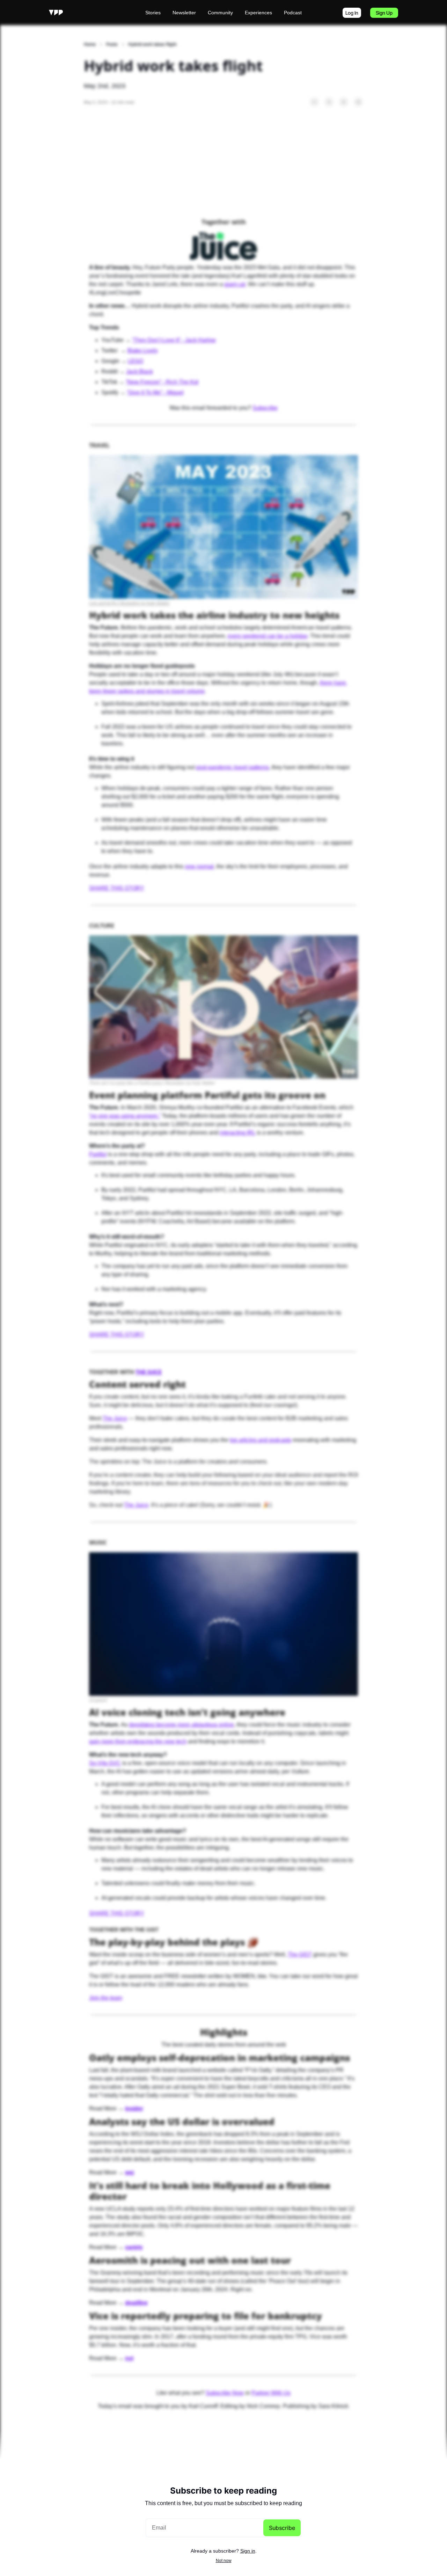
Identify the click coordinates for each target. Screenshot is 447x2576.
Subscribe (282, 2528)
